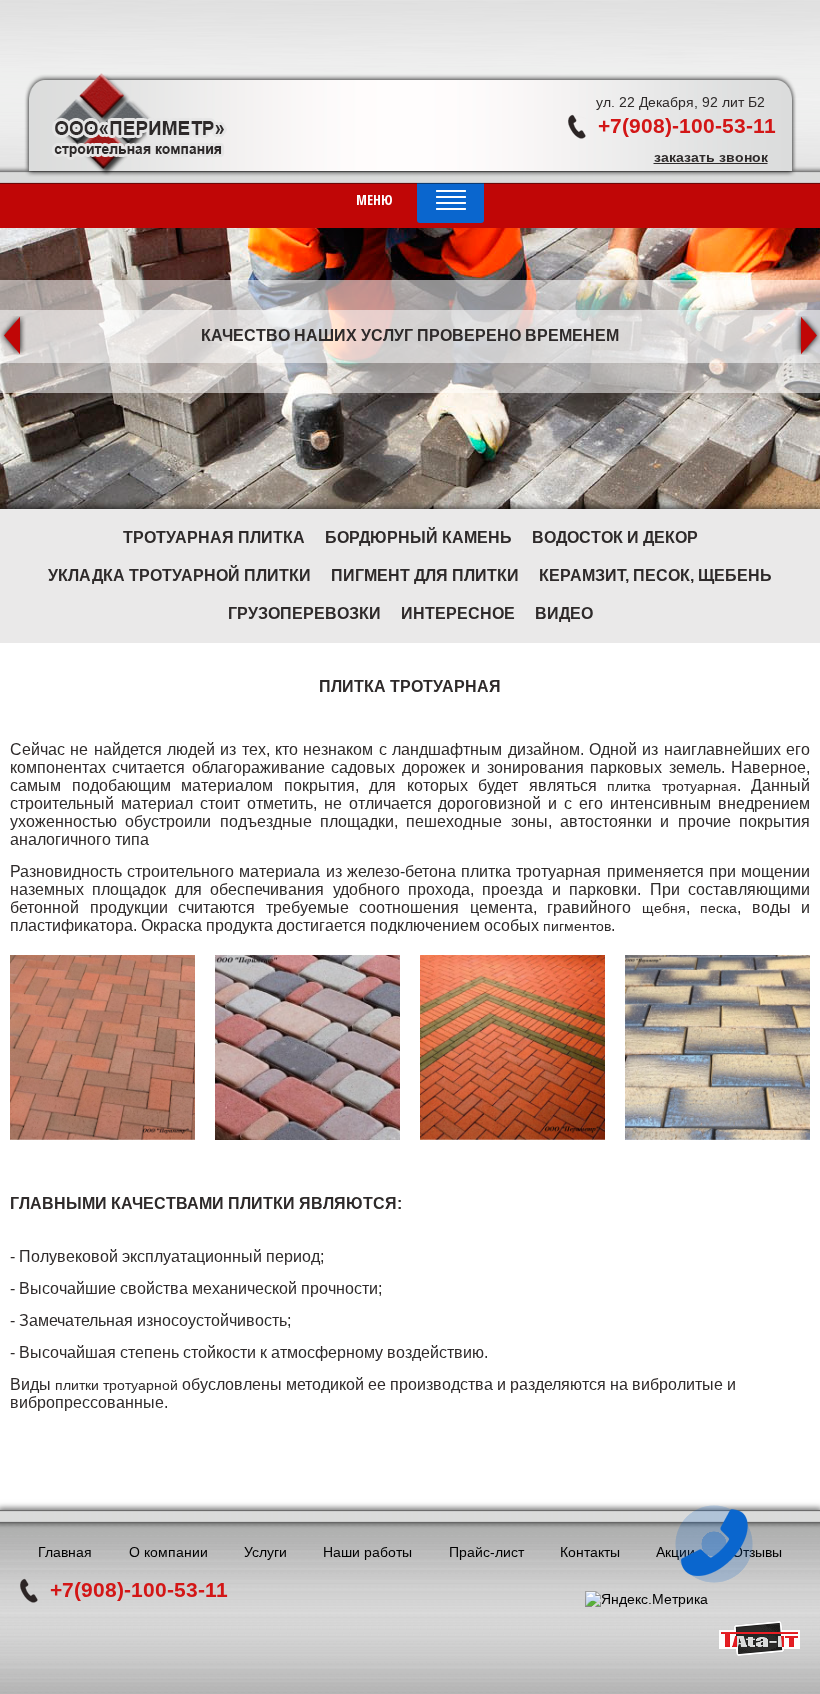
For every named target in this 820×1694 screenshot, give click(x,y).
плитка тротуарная (672, 786)
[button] (13, 335)
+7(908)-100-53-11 (687, 125)
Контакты (590, 1552)
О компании (168, 1552)
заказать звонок (711, 157)
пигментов (577, 926)
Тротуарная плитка (214, 537)
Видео (564, 613)
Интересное (458, 613)
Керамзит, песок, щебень (655, 575)
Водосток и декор (615, 537)
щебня (664, 908)
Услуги (265, 1552)
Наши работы (367, 1552)
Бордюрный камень (418, 537)
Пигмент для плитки (425, 575)
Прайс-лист (486, 1552)
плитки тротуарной (116, 1385)
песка (718, 908)
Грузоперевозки (304, 613)
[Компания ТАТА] (759, 1651)
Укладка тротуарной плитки (179, 575)
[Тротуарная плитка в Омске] (102, 1047)
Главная (65, 1552)
